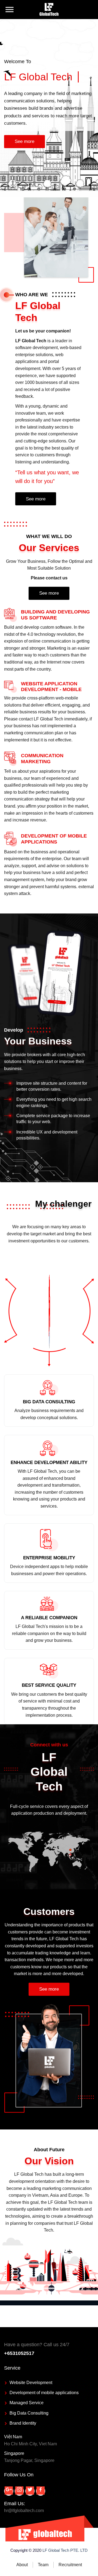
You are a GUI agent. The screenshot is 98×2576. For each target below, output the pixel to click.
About (22, 2565)
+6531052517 (19, 2353)
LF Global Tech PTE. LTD (65, 2550)
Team (43, 2565)
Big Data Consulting (29, 2413)
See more (24, 141)
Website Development (31, 2383)
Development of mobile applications (44, 2393)
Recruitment (70, 2565)
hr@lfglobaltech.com (24, 2511)
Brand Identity (23, 2423)
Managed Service (27, 2403)
